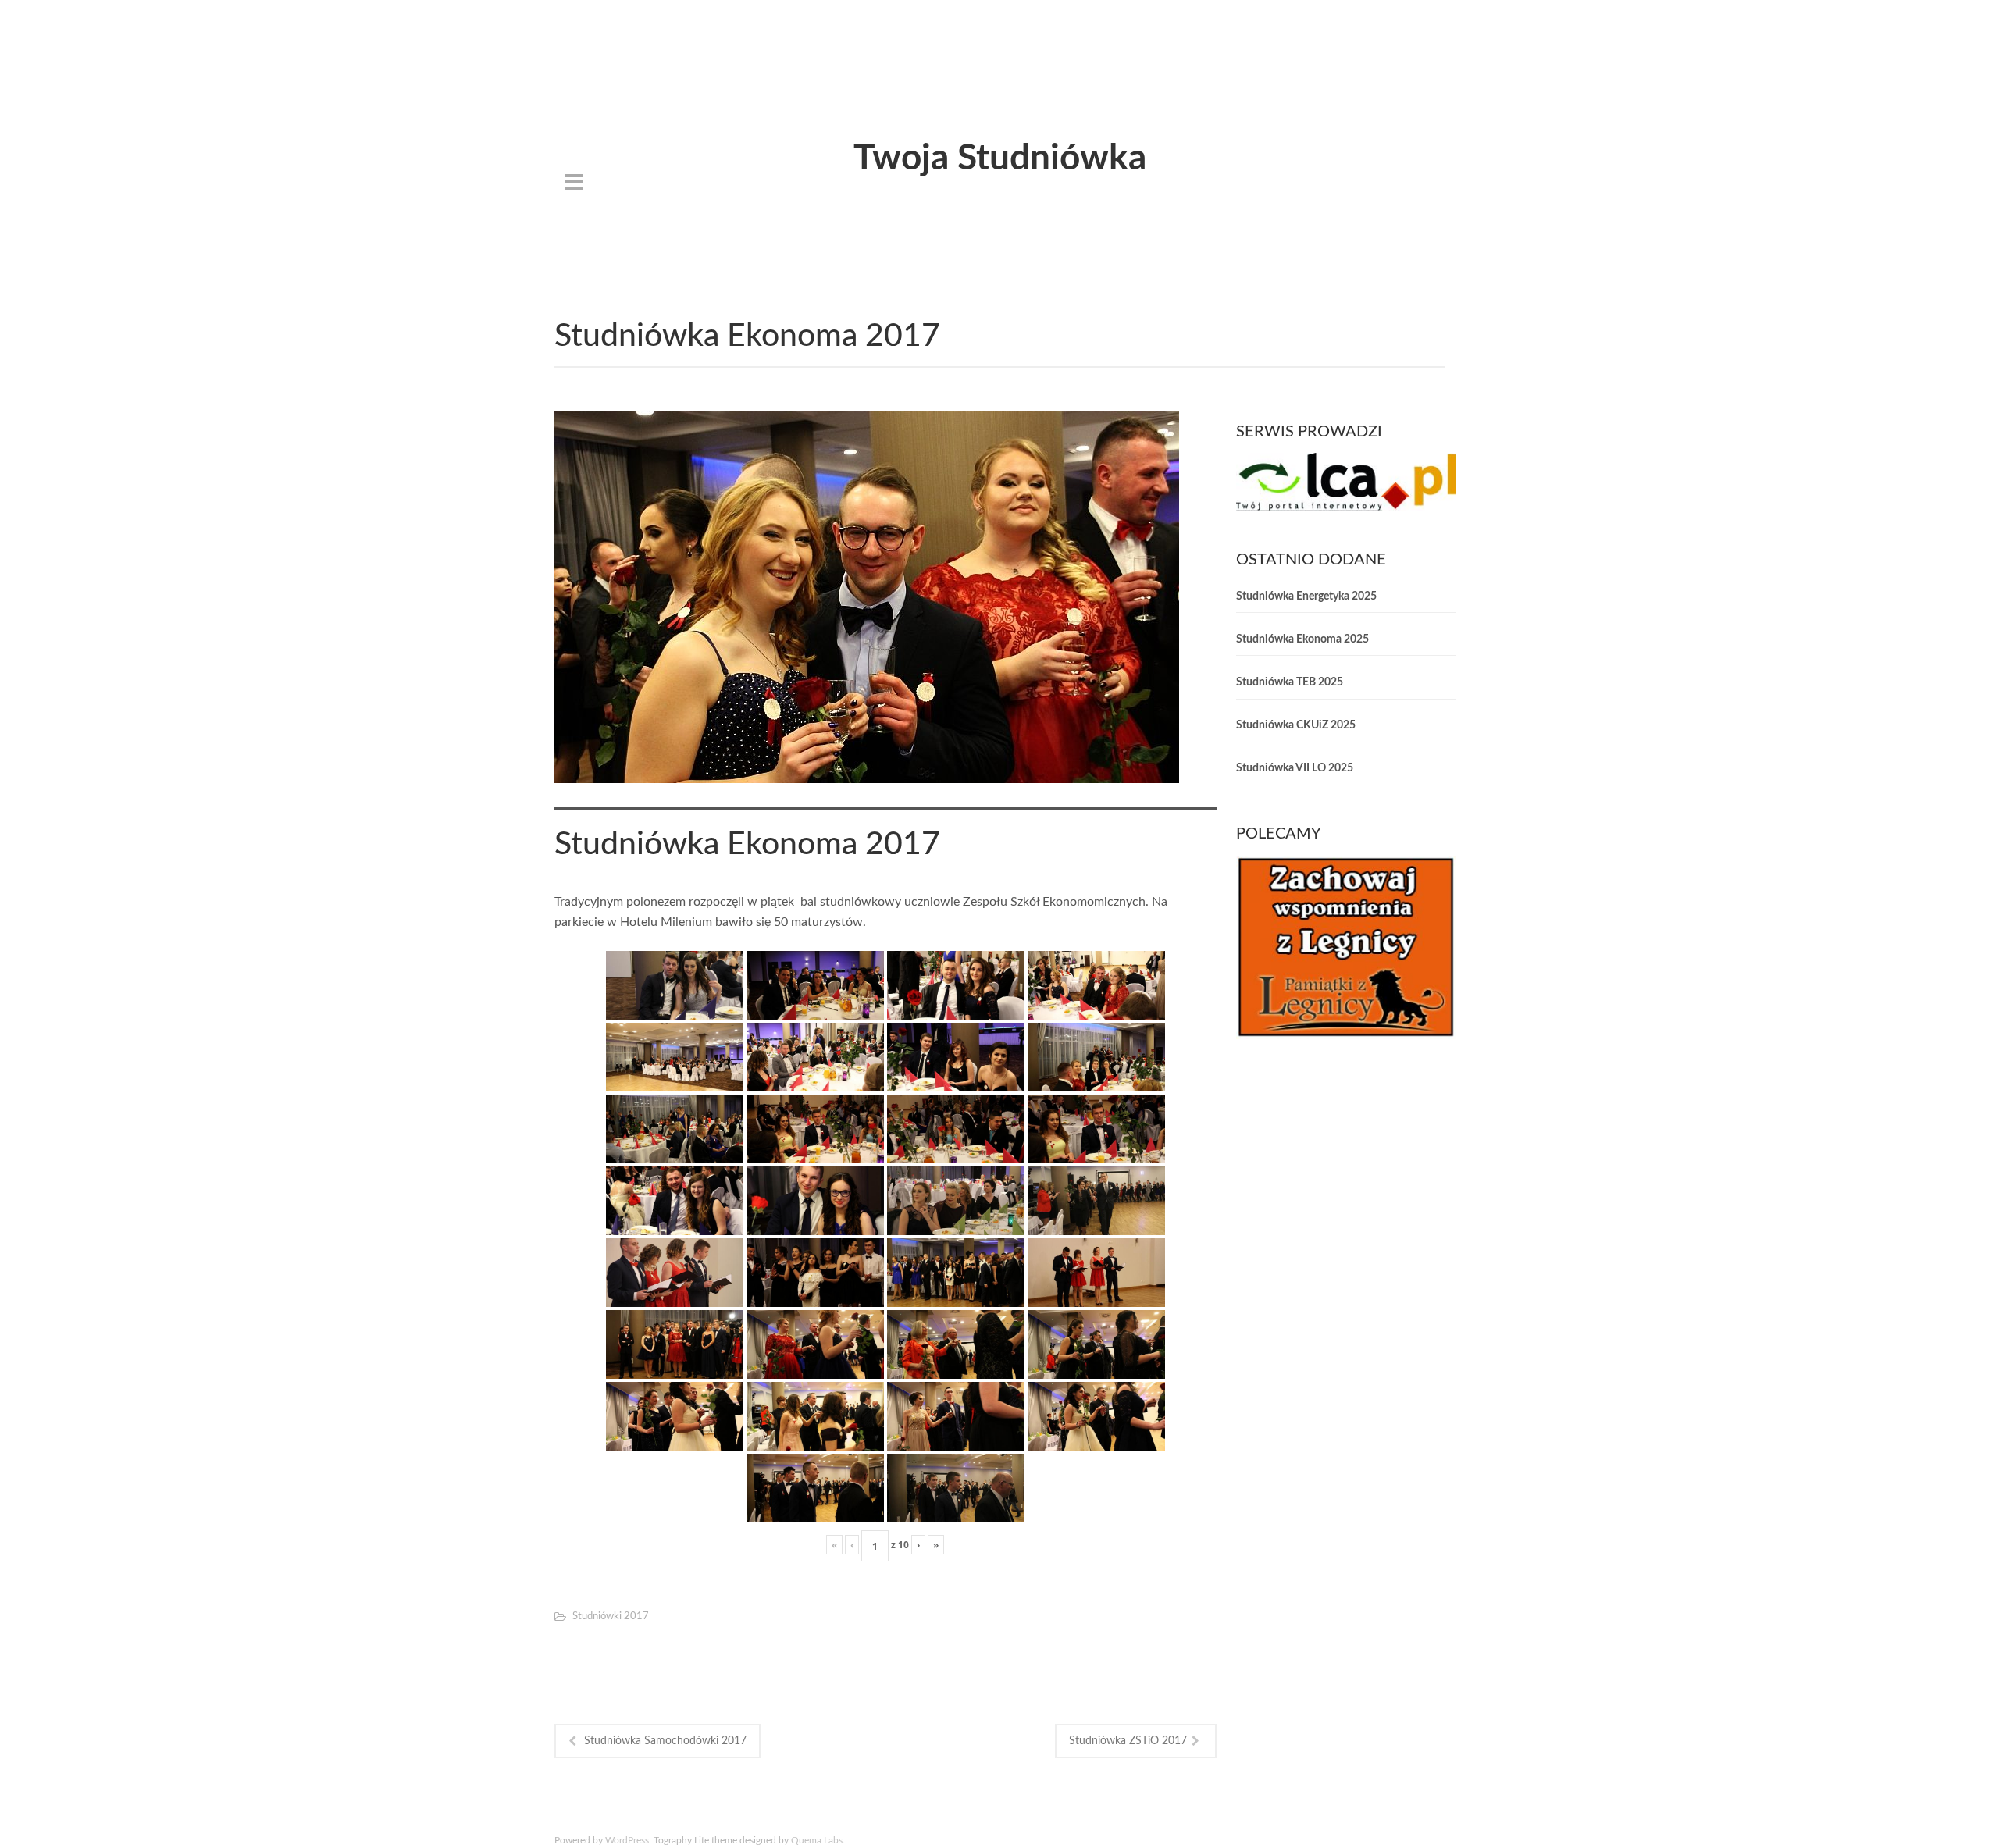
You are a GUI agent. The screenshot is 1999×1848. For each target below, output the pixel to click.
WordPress (627, 1840)
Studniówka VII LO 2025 (1295, 768)
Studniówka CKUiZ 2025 (1296, 725)
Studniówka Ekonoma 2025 (1302, 639)
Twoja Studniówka (1000, 158)
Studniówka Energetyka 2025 (1306, 596)
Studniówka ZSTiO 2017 (1128, 1741)
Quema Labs (817, 1840)
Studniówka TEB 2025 (1290, 682)
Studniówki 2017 (611, 1617)
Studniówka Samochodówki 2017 (665, 1741)
